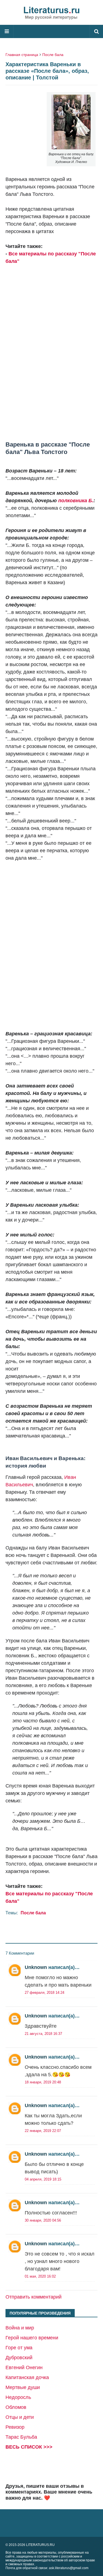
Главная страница (22, 55)
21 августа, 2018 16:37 (43, 2034)
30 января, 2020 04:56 (43, 2220)
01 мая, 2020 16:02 (40, 2276)
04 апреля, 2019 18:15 (43, 2179)
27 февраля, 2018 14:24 (44, 1993)
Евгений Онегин (24, 2367)
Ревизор (15, 2427)
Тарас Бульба (21, 2437)
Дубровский (19, 2358)
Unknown (36, 1967)
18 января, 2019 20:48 (43, 2082)
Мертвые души (23, 2387)
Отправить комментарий (34, 2297)
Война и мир (20, 2328)
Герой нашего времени (32, 2338)
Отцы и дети (20, 2417)
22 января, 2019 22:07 (43, 2131)
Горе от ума (19, 2348)
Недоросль (18, 2397)
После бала (53, 55)
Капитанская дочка (27, 2377)
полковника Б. (76, 501)
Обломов (16, 2407)
